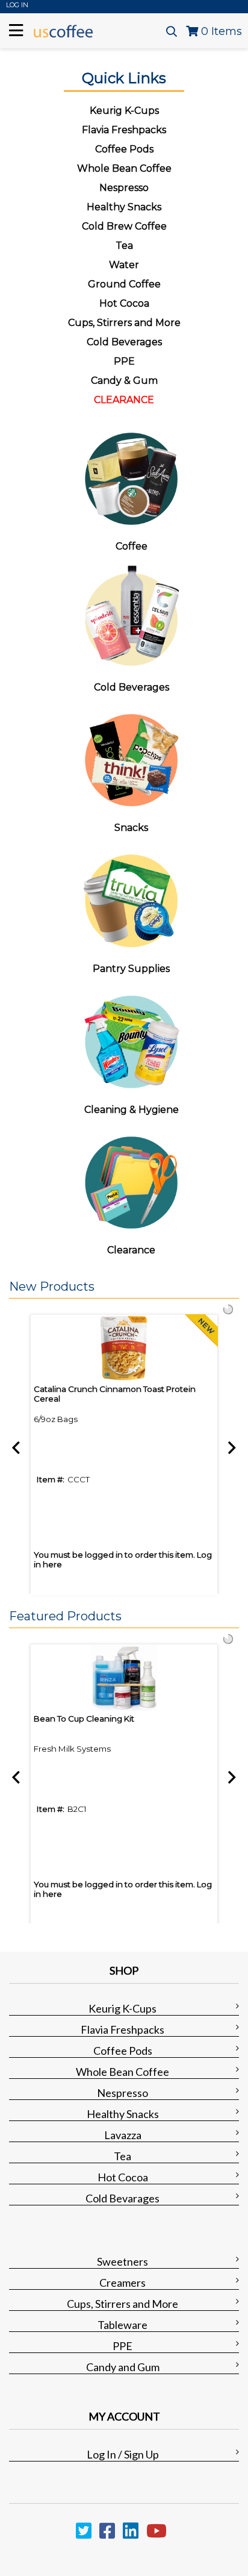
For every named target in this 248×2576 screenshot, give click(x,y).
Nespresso (122, 2093)
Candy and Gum (123, 2367)
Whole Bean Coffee (122, 2072)
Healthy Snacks (123, 2114)
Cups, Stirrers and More (122, 2304)
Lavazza (123, 2135)
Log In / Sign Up (123, 2454)
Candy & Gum (124, 381)
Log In (17, 5)
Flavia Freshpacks (122, 2029)
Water (124, 265)
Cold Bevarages (122, 2198)
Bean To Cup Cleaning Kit (84, 1719)
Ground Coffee (124, 284)
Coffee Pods (123, 2051)
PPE (124, 361)
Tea (124, 246)
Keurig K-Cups (122, 2008)
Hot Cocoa (124, 303)
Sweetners (122, 2261)
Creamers (122, 2283)
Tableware (122, 2325)
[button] (121, 1287)
